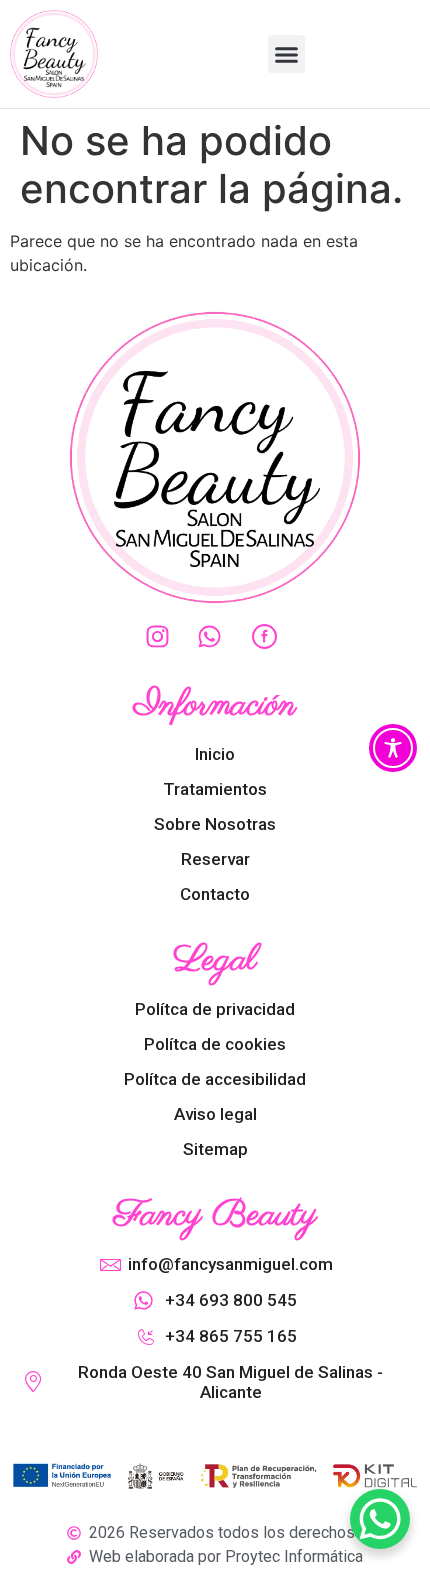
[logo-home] (215, 457)
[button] (287, 54)
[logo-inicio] (54, 54)
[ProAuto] (267, 636)
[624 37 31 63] (215, 636)
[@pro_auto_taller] (163, 636)
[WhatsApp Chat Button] (380, 1519)
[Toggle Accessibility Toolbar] (393, 748)
